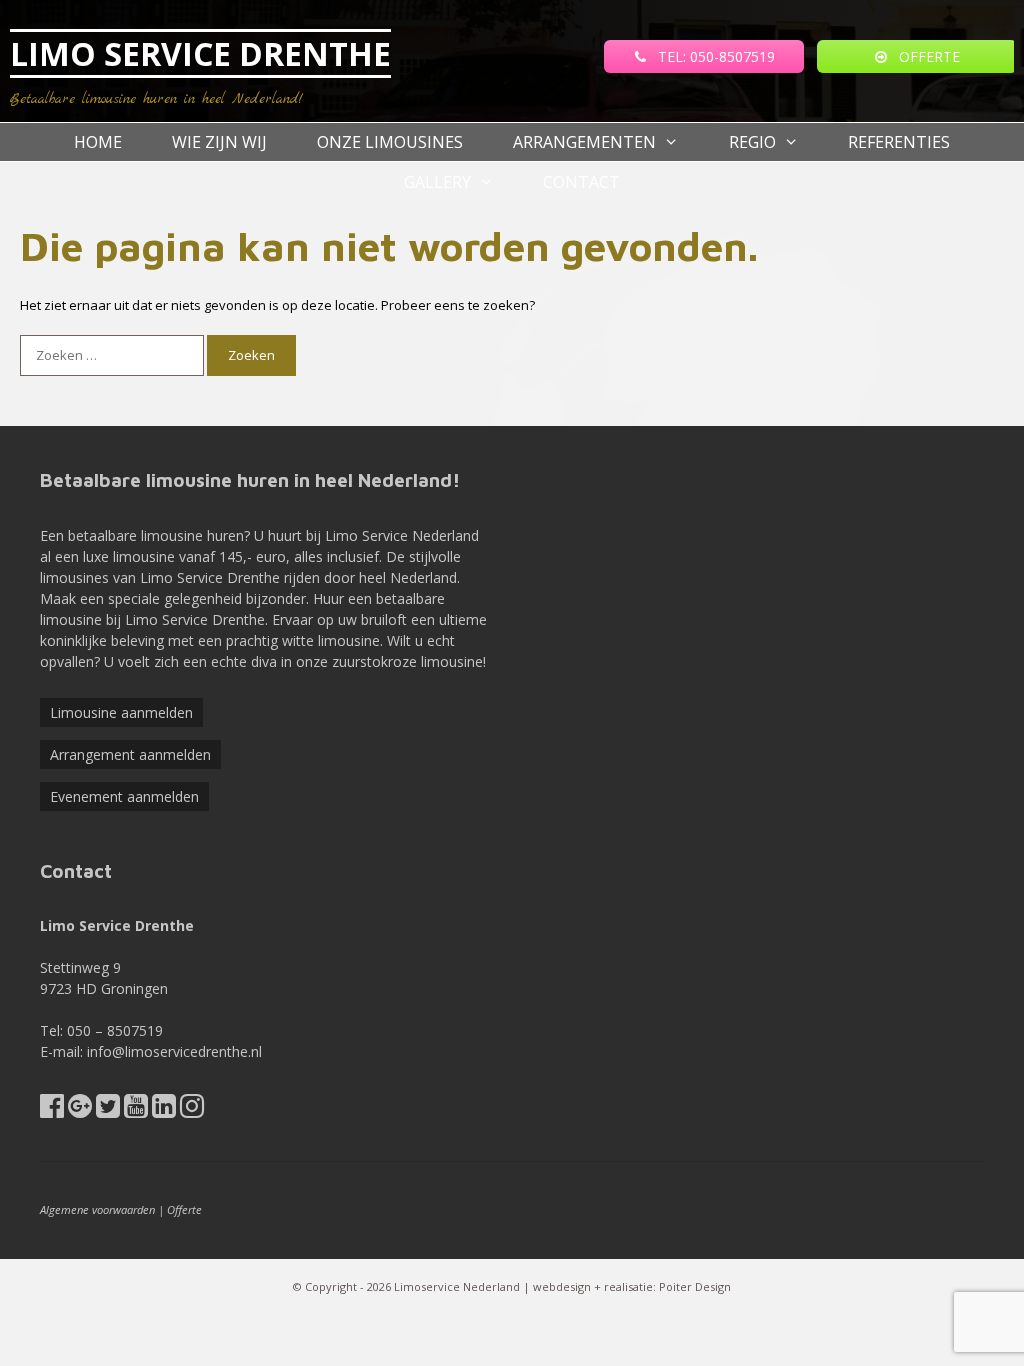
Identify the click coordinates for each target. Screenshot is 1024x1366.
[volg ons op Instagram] (192, 1110)
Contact (581, 182)
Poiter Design (695, 1286)
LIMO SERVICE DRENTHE (200, 53)
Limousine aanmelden (121, 712)
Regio (752, 142)
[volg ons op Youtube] (136, 1110)
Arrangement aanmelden (130, 754)
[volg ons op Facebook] (52, 1110)
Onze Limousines (390, 142)
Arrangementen (584, 142)
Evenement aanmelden (124, 796)
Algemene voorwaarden (97, 1209)
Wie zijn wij (219, 142)
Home (98, 142)
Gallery (437, 182)
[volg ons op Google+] (80, 1110)
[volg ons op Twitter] (108, 1110)
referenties (899, 142)
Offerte (184, 1209)
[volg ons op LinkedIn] (164, 1110)
